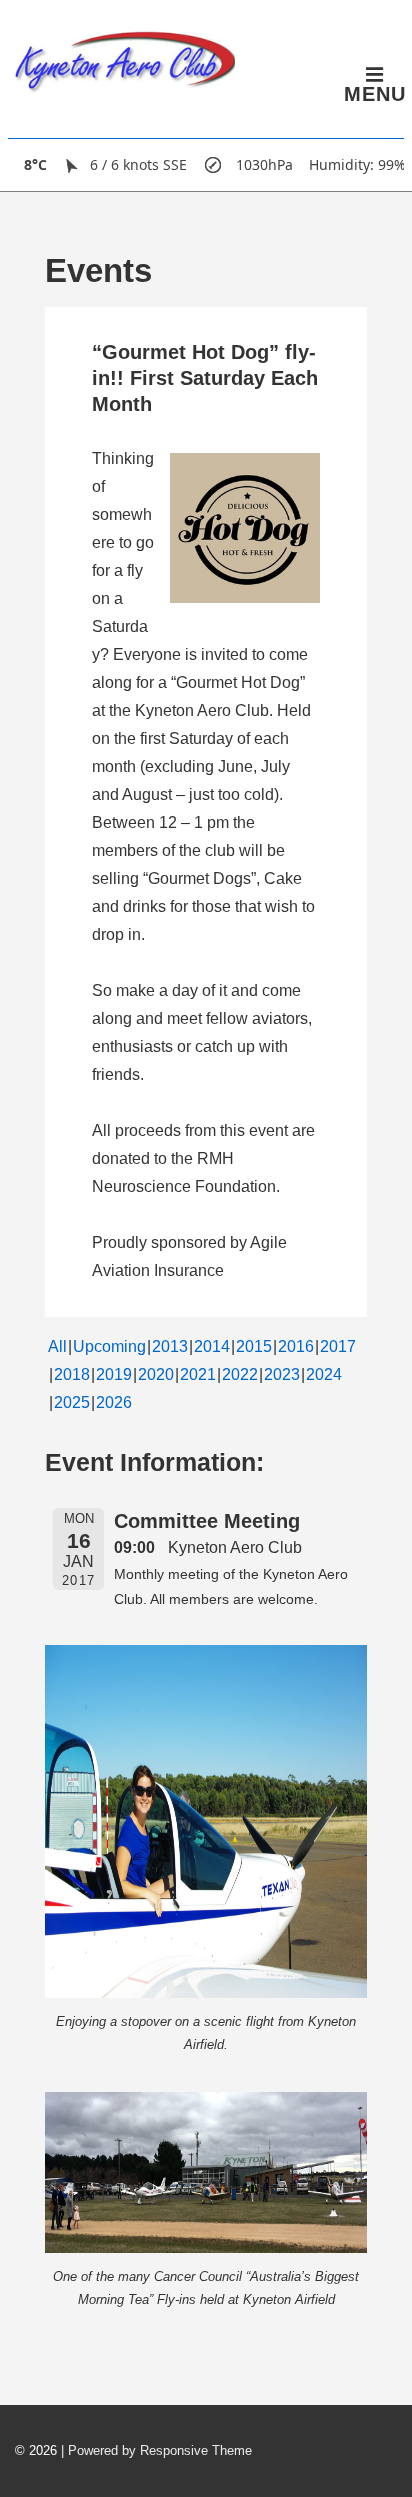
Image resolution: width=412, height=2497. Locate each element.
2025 (72, 1402)
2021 (198, 1374)
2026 (114, 1402)
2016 (296, 1346)
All (57, 1346)
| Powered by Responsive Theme (156, 2450)
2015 (254, 1346)
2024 (324, 1374)
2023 (282, 1374)
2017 (338, 1346)
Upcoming (109, 1346)
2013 (170, 1346)
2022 (240, 1374)
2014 (212, 1346)
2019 (114, 1374)
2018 (72, 1374)
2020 (156, 1374)
